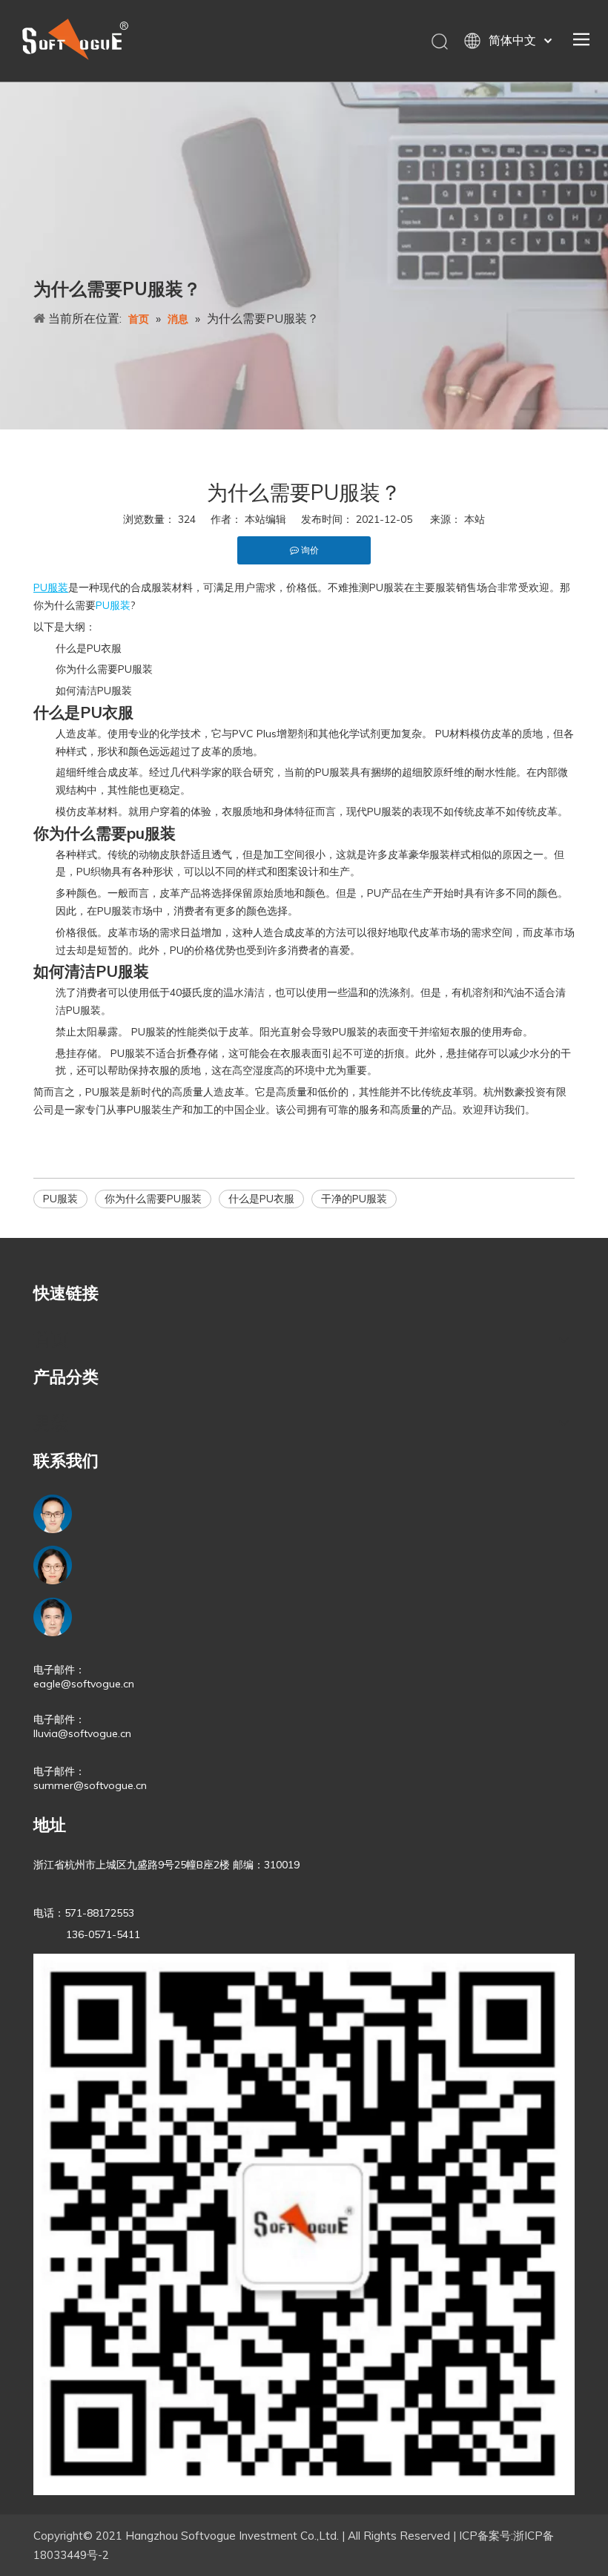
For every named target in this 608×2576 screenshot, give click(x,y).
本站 (475, 519)
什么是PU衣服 (261, 1199)
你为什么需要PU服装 (153, 1199)
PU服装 (60, 1199)
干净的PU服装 (354, 1199)
